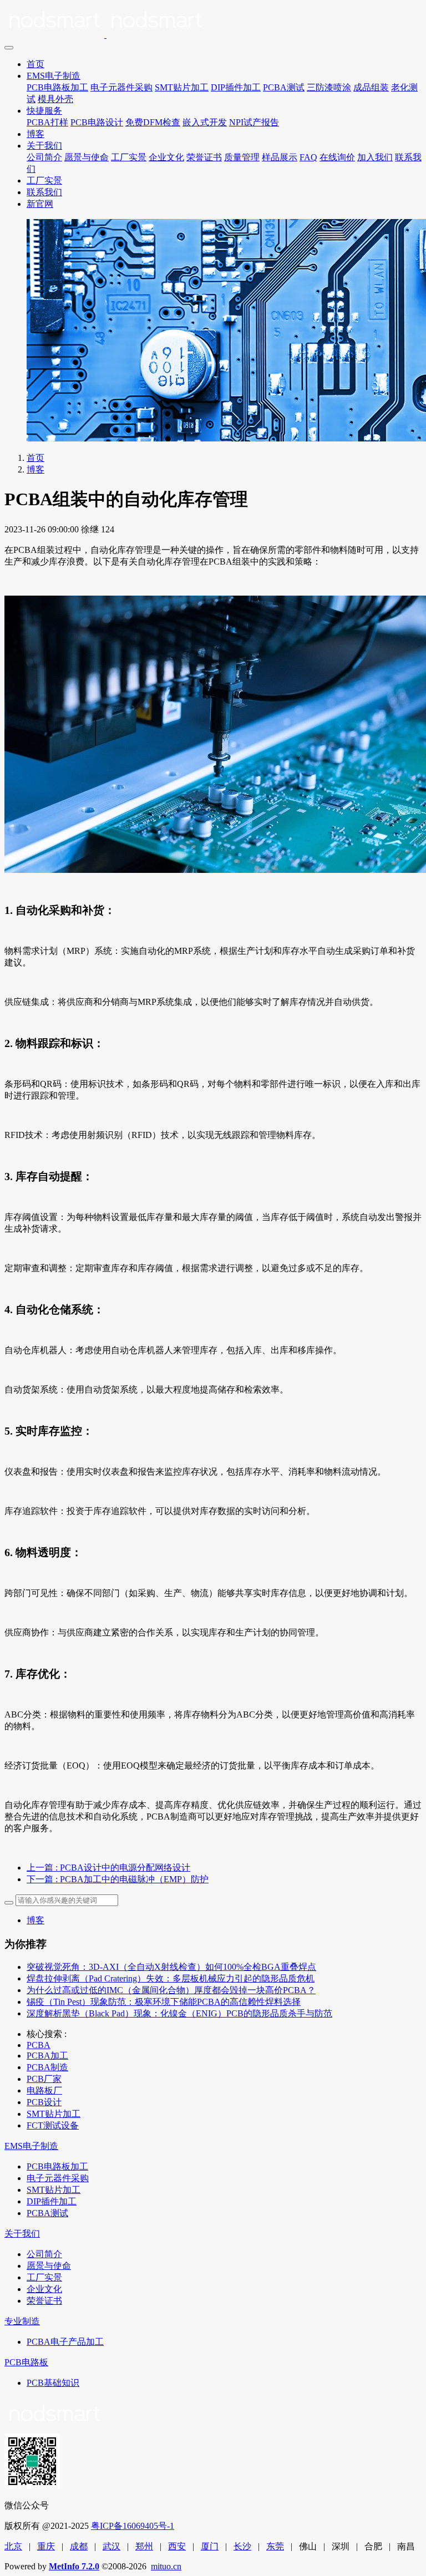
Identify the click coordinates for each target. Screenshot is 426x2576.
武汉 (111, 2546)
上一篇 (108, 1868)
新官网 (40, 204)
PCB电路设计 (97, 122)
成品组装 (371, 87)
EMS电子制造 (54, 76)
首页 (35, 64)
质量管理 (242, 157)
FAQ (308, 157)
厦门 (210, 2546)
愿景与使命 (87, 157)
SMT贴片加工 (182, 87)
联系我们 (44, 192)
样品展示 (280, 157)
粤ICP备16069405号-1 (133, 2526)
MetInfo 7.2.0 (74, 2566)
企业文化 (166, 157)
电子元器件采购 (121, 87)
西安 (177, 2546)
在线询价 (337, 157)
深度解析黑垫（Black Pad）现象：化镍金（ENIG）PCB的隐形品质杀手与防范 (179, 2013)
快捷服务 (44, 111)
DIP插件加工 (236, 87)
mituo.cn (166, 2566)
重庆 (46, 2546)
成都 (79, 2546)
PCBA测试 (284, 87)
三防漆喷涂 (329, 87)
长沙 (242, 2546)
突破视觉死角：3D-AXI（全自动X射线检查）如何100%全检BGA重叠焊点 (171, 1967)
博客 (35, 134)
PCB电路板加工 (57, 87)
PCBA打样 (47, 122)
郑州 (144, 2546)
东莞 (275, 2546)
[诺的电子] (213, 22)
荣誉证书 (204, 157)
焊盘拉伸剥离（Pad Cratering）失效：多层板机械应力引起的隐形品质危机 (171, 1978)
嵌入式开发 (205, 122)
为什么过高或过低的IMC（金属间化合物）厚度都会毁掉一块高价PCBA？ (171, 1990)
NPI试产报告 (254, 122)
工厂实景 (129, 157)
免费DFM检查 (153, 122)
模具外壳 (55, 99)
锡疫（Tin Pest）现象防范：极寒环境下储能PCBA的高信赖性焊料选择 (164, 2002)
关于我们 (44, 146)
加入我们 (375, 157)
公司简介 (44, 157)
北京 (13, 2546)
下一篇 (118, 1879)
